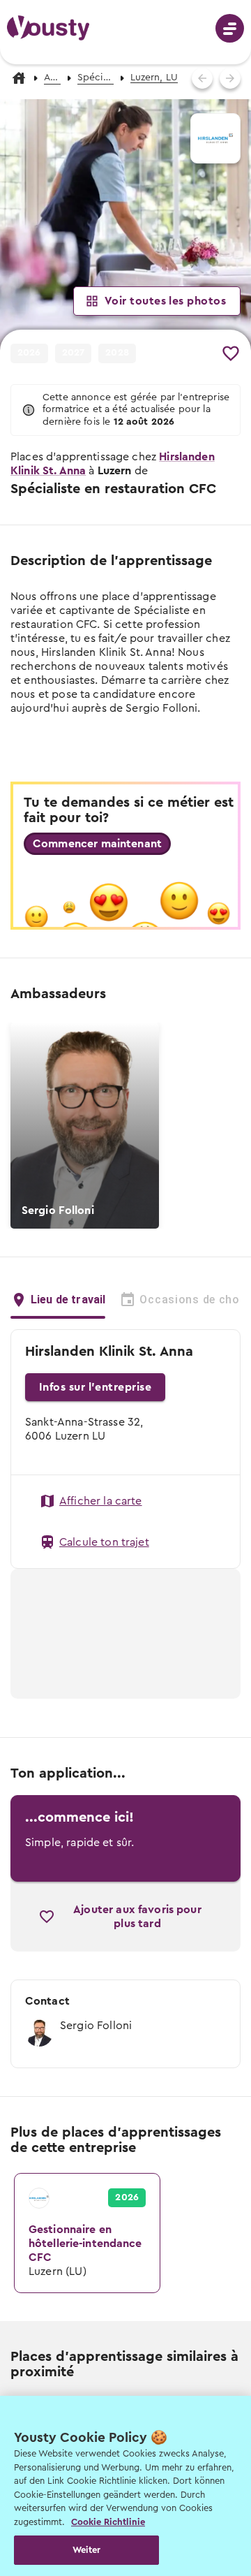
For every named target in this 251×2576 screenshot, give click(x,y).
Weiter (87, 2550)
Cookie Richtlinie (108, 2522)
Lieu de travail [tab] (68, 1300)
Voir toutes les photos (165, 301)
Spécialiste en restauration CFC (96, 78)
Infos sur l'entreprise (95, 1387)
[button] (125, 225)
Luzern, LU (154, 78)
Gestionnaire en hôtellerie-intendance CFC (84, 2188)
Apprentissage (52, 78)
